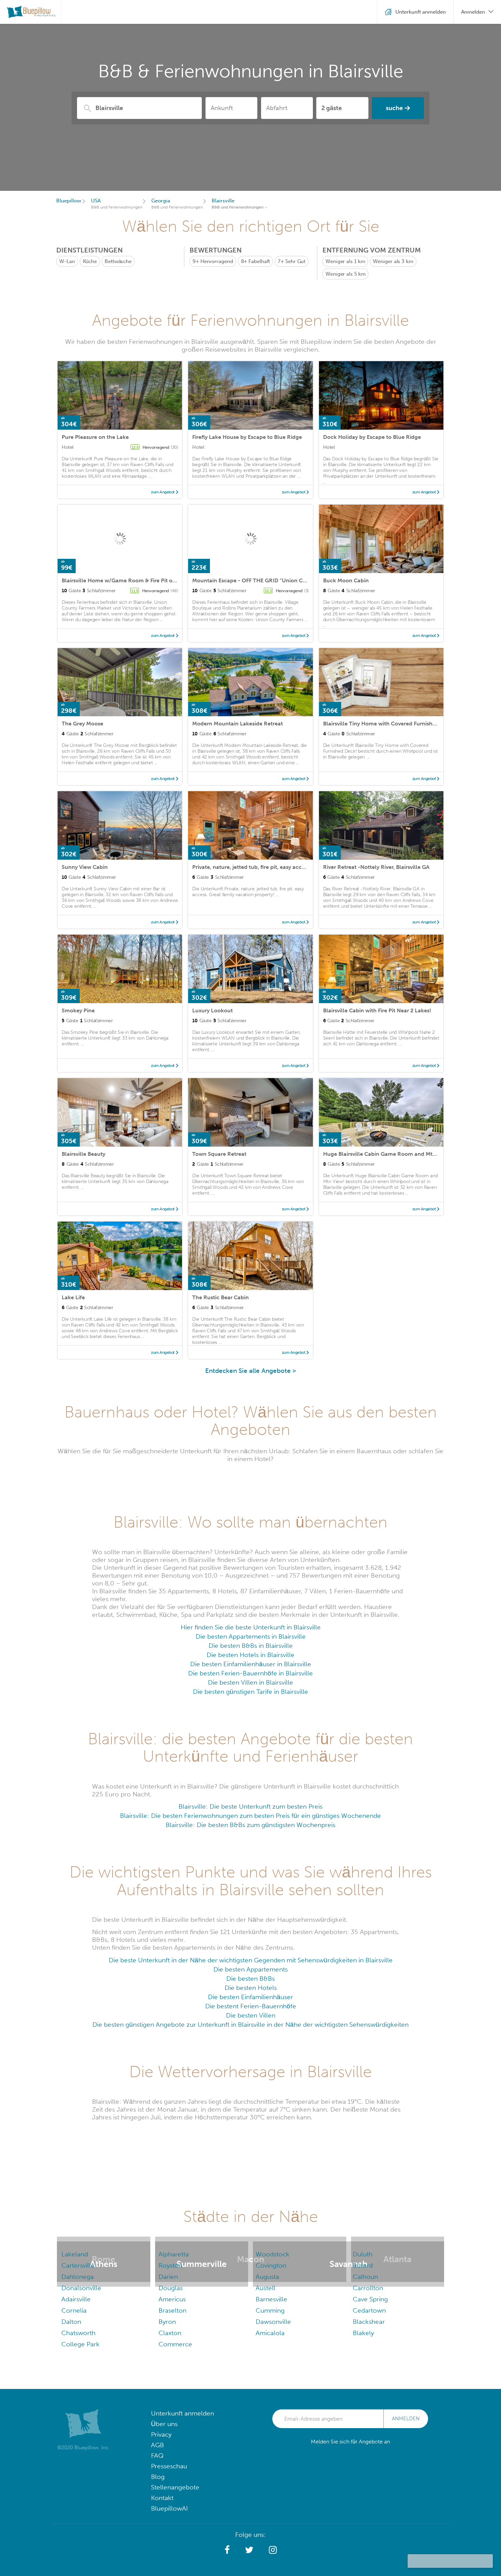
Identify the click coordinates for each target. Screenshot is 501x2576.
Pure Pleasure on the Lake (95, 437)
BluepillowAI (169, 2508)
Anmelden (406, 2419)
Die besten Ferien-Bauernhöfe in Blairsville (250, 1673)
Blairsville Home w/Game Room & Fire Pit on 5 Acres (129, 580)
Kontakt (162, 2498)
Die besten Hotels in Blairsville (250, 1655)
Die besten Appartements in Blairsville (251, 1636)
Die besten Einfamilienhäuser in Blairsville (251, 1664)
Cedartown (369, 2310)
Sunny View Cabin (85, 867)
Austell (265, 2288)
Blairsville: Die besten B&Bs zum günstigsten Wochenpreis (250, 1825)
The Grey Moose (82, 724)
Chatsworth (78, 2333)
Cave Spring (370, 2299)
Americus (172, 2299)
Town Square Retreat (219, 1154)
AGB (157, 2445)
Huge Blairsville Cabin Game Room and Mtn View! (387, 1154)
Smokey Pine (78, 1010)
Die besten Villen (251, 2015)
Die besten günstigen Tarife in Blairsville (250, 1692)
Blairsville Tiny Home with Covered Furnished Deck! (389, 724)
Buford (363, 2265)
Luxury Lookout (212, 1010)
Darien (168, 2277)
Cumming (270, 2310)
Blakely (363, 2333)
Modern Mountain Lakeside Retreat (238, 724)
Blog (158, 2477)
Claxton (170, 2333)
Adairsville (76, 2299)
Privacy (161, 2434)
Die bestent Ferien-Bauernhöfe (251, 2006)
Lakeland (75, 2254)
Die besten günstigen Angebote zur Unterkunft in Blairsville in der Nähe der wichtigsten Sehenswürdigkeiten (250, 2025)
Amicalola (270, 2333)
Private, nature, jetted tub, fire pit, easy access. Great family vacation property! (292, 867)
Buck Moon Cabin (346, 580)
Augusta (267, 2277)
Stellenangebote (175, 2487)
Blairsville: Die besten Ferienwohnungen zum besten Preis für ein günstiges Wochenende (250, 1816)
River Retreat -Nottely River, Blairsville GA (376, 867)
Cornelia (74, 2310)
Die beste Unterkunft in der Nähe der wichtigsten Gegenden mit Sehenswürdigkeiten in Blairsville (251, 1960)
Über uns (164, 2424)
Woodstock (272, 2254)
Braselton (172, 2310)
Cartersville (78, 2265)
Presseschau (169, 2466)
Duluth (363, 2254)
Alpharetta (174, 2254)
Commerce (175, 2344)
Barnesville (271, 2299)
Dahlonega (78, 2277)
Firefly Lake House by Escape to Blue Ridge (247, 437)
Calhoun (365, 2277)
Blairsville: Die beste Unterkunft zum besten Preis (250, 1806)
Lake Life (73, 1297)
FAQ (157, 2456)
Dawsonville (273, 2322)
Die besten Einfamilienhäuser (250, 1997)
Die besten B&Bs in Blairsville (251, 1646)
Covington (271, 2265)
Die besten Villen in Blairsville (250, 1682)
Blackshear (369, 2322)
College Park (80, 2344)
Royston (170, 2265)
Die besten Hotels (251, 1988)
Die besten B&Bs (250, 1979)
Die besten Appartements (250, 1969)
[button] (227, 2550)
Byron (167, 2322)
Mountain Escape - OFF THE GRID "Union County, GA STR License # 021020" (290, 580)
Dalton (71, 2322)
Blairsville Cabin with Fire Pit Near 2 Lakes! (377, 1010)
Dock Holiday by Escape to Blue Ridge (372, 437)
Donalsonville (81, 2288)
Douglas (171, 2288)
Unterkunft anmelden (183, 2413)
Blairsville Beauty (83, 1154)
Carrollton (368, 2288)
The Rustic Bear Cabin (221, 1297)
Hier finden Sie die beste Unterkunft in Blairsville (251, 1627)
